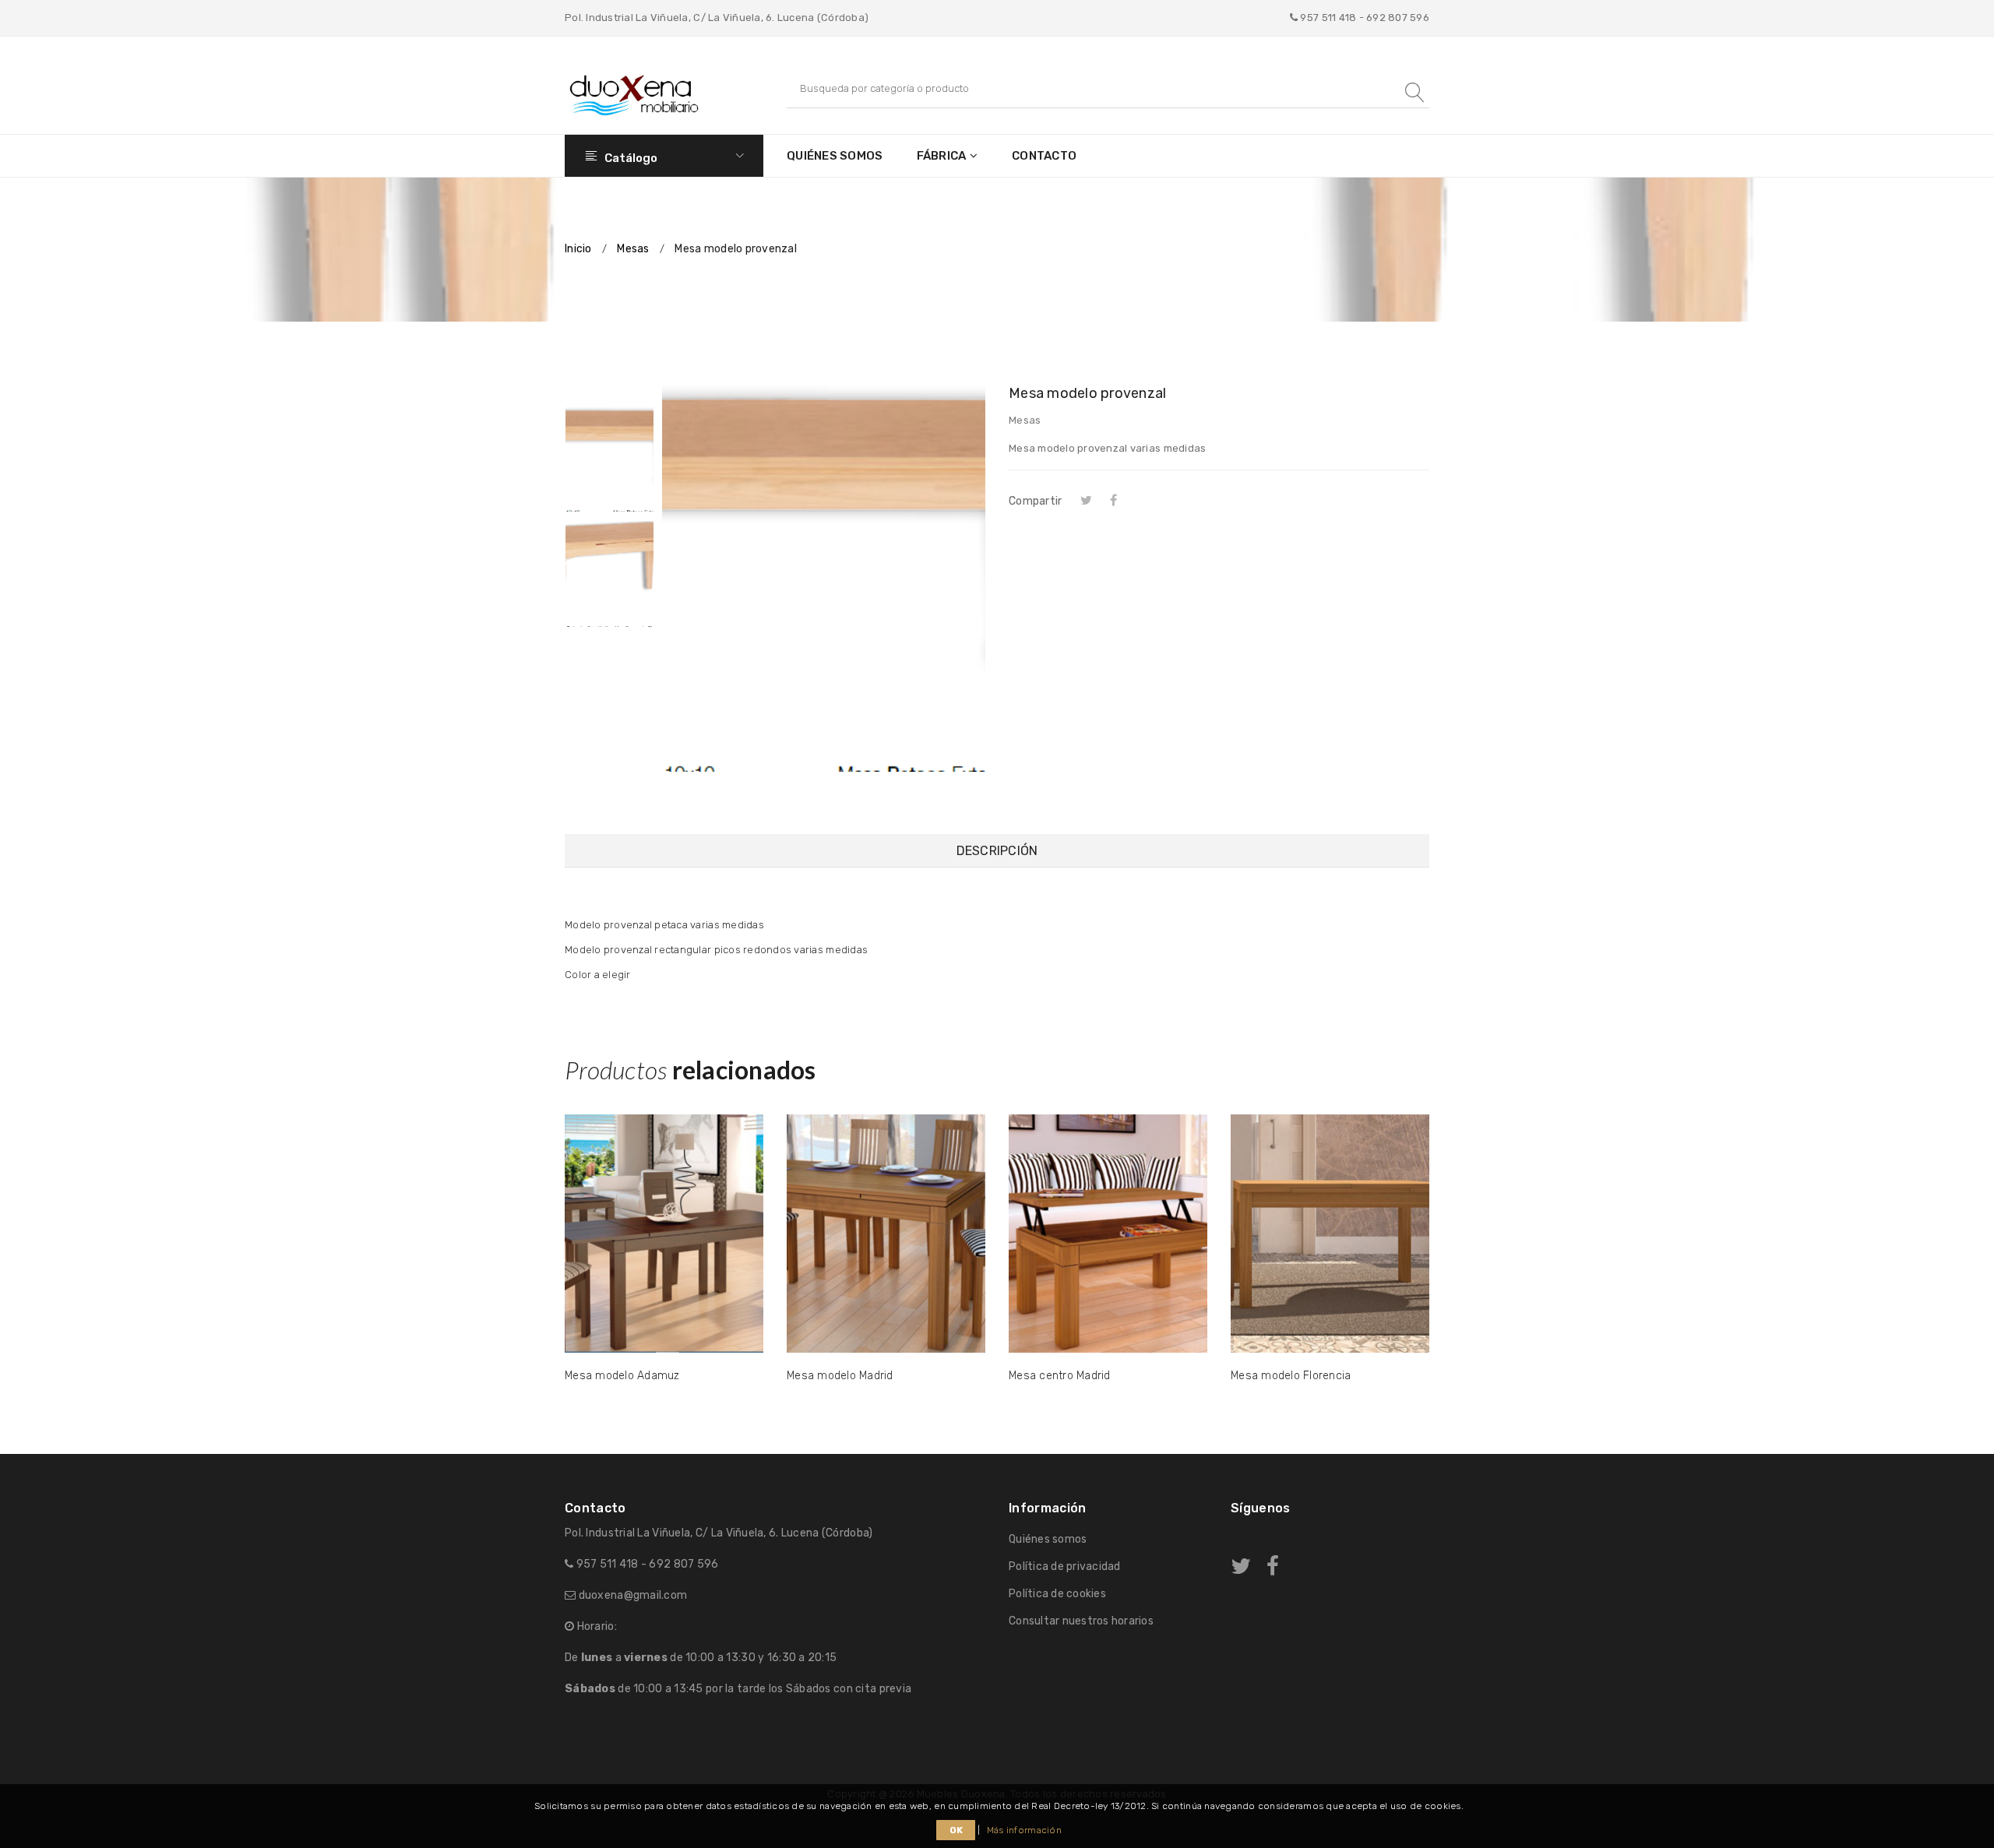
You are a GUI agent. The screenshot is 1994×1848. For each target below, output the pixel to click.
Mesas (633, 249)
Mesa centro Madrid (1060, 1376)
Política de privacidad (1065, 1566)
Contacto (1044, 156)
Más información (1024, 1830)
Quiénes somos (835, 156)
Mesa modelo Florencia (1291, 1376)
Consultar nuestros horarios (1081, 1621)
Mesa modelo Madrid (840, 1376)
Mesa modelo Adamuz (622, 1376)
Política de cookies (1057, 1594)
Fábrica (942, 156)
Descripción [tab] (997, 851)
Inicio (578, 249)
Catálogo (630, 158)
